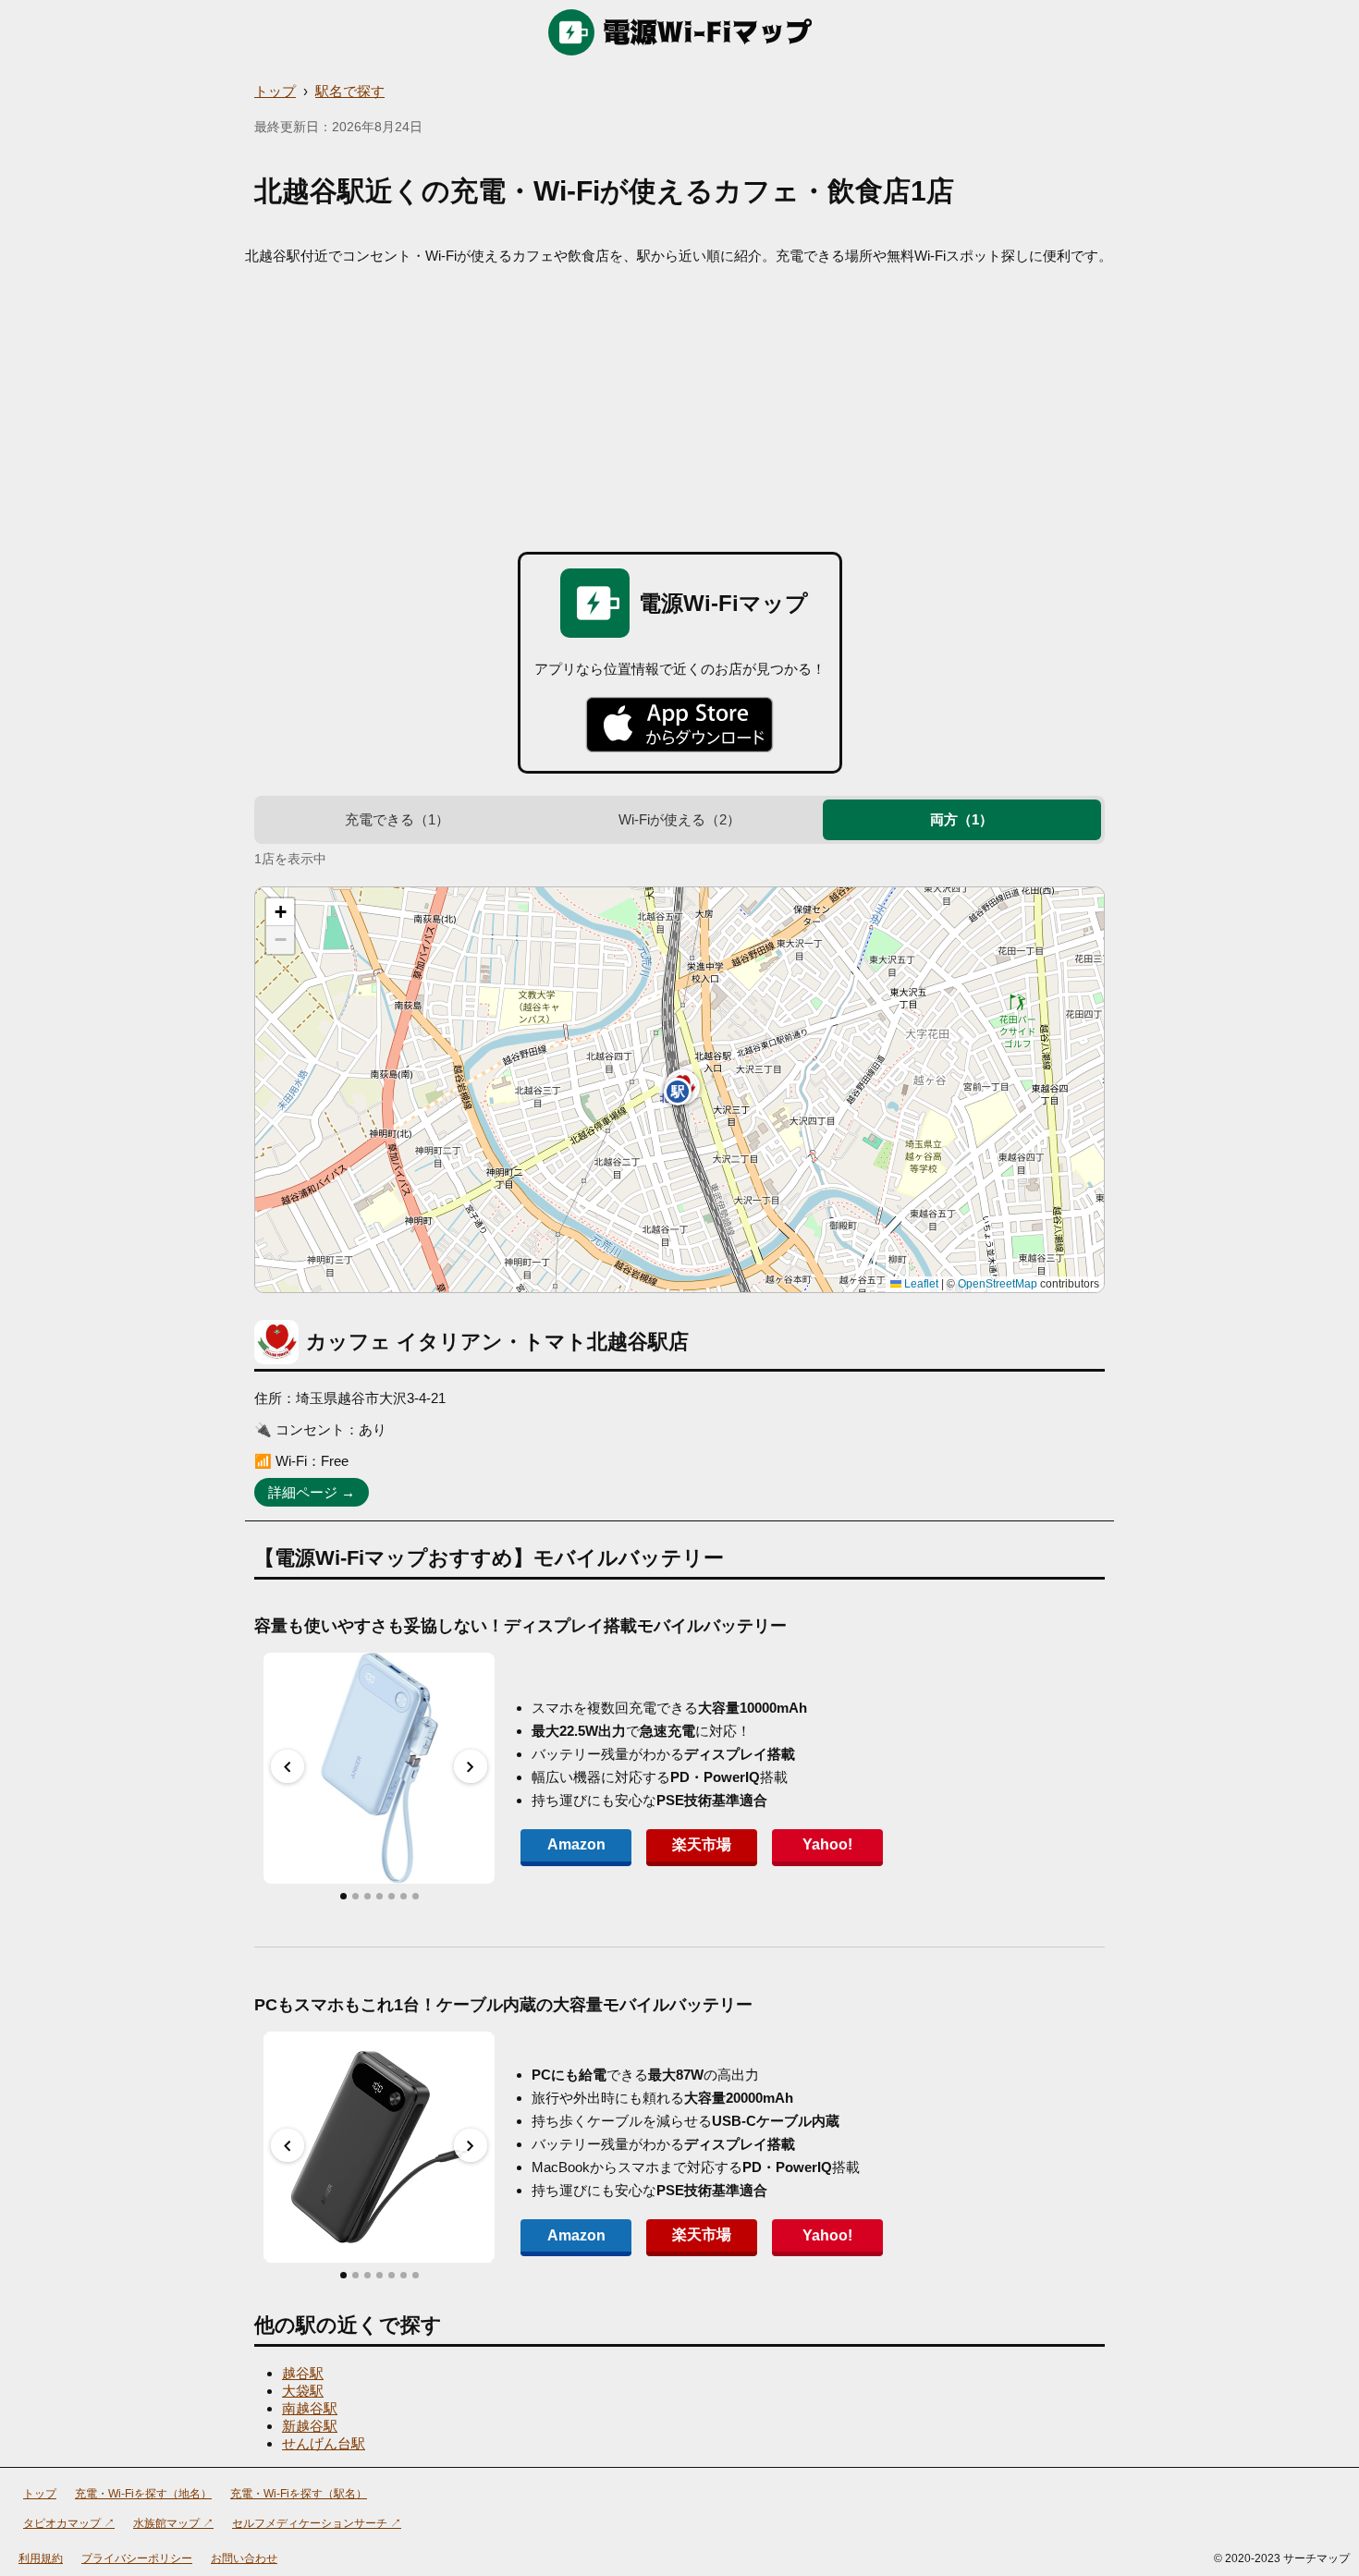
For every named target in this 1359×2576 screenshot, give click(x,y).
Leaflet (920, 1284)
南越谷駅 (310, 2408)
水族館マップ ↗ (173, 2523)
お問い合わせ (244, 2558)
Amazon (576, 1844)
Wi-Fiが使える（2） (679, 819)
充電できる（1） (397, 819)
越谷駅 (303, 2373)
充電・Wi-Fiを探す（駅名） (299, 2494)
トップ (275, 91)
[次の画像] (471, 1766)
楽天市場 (702, 1844)
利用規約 (41, 2558)
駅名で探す (350, 91)
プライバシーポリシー (137, 2558)
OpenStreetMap (998, 1284)
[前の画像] (288, 1766)
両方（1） (961, 819)
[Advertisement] (679, 404)
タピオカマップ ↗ (69, 2523)
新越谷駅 (310, 2426)
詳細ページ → (312, 1492)
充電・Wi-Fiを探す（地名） (143, 2494)
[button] (678, 1092)
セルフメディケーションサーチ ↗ (317, 2523)
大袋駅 (303, 2391)
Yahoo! (827, 1844)
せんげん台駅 (324, 2443)
